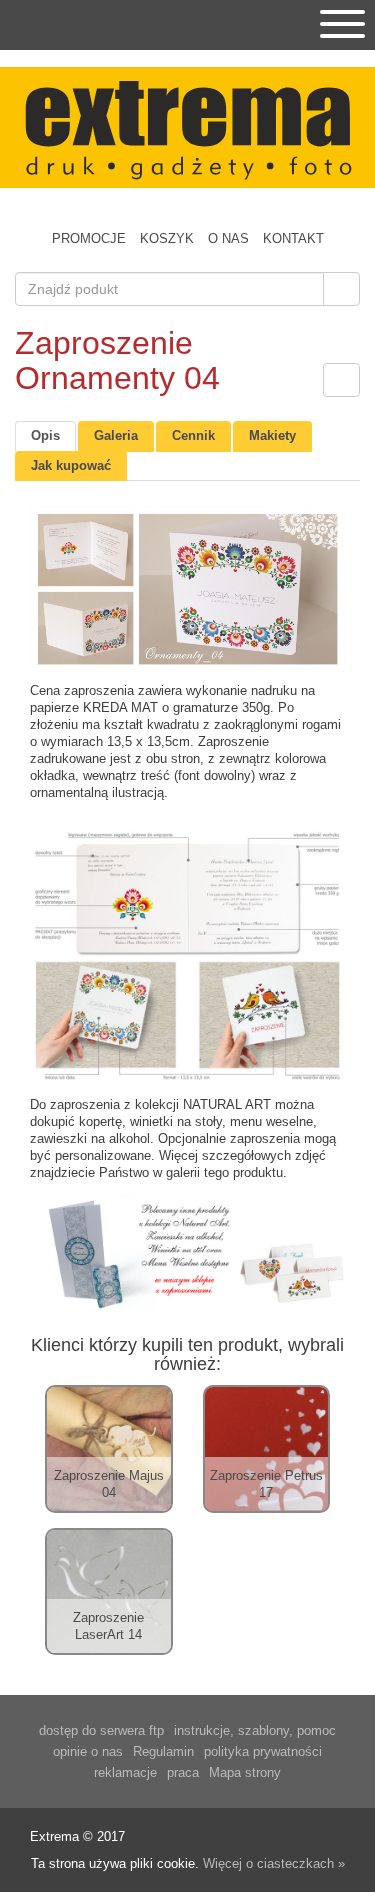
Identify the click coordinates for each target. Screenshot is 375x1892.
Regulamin (163, 1751)
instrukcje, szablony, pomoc (255, 1730)
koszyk (167, 238)
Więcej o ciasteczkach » (274, 1863)
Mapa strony (245, 1772)
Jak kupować (71, 465)
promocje (89, 238)
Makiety (272, 435)
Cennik (193, 435)
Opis (45, 435)
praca (183, 1772)
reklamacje (125, 1772)
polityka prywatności (263, 1751)
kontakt (293, 238)
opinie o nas (88, 1751)
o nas (228, 238)
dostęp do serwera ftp (101, 1730)
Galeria (116, 435)
